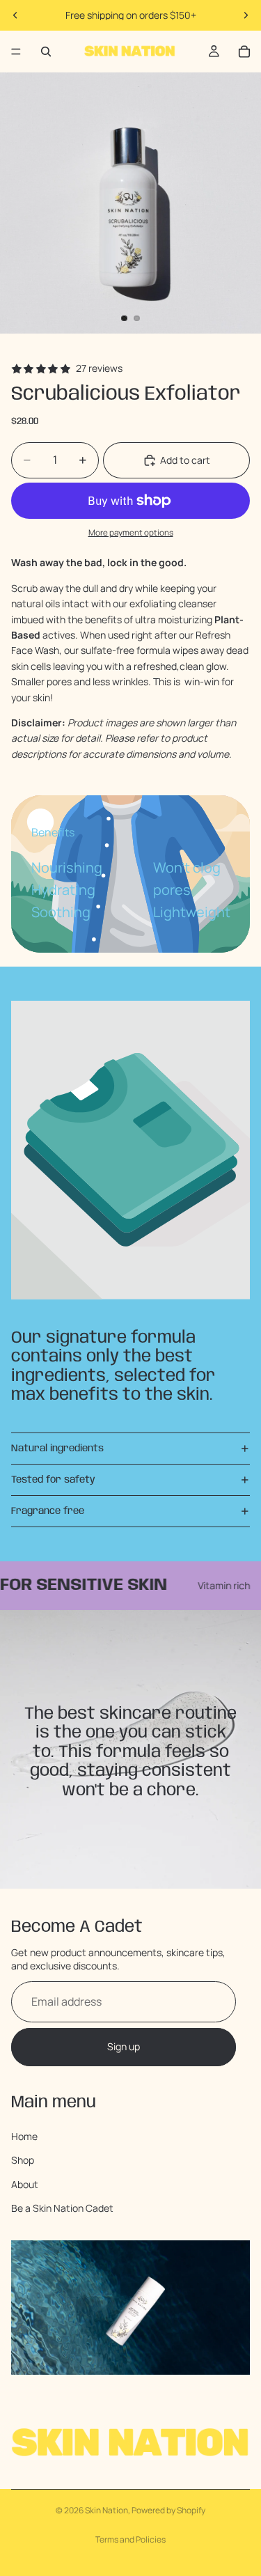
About (25, 2184)
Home (24, 2136)
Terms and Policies (130, 2539)
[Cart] (244, 52)
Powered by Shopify (168, 2510)
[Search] (46, 52)
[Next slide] (246, 15)
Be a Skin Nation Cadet (62, 2208)
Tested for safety (53, 1480)
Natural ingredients (57, 1449)
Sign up (124, 2046)
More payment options (131, 532)
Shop (23, 2160)
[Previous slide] (15, 15)
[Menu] (16, 52)
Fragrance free (48, 1511)
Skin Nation (106, 2510)
